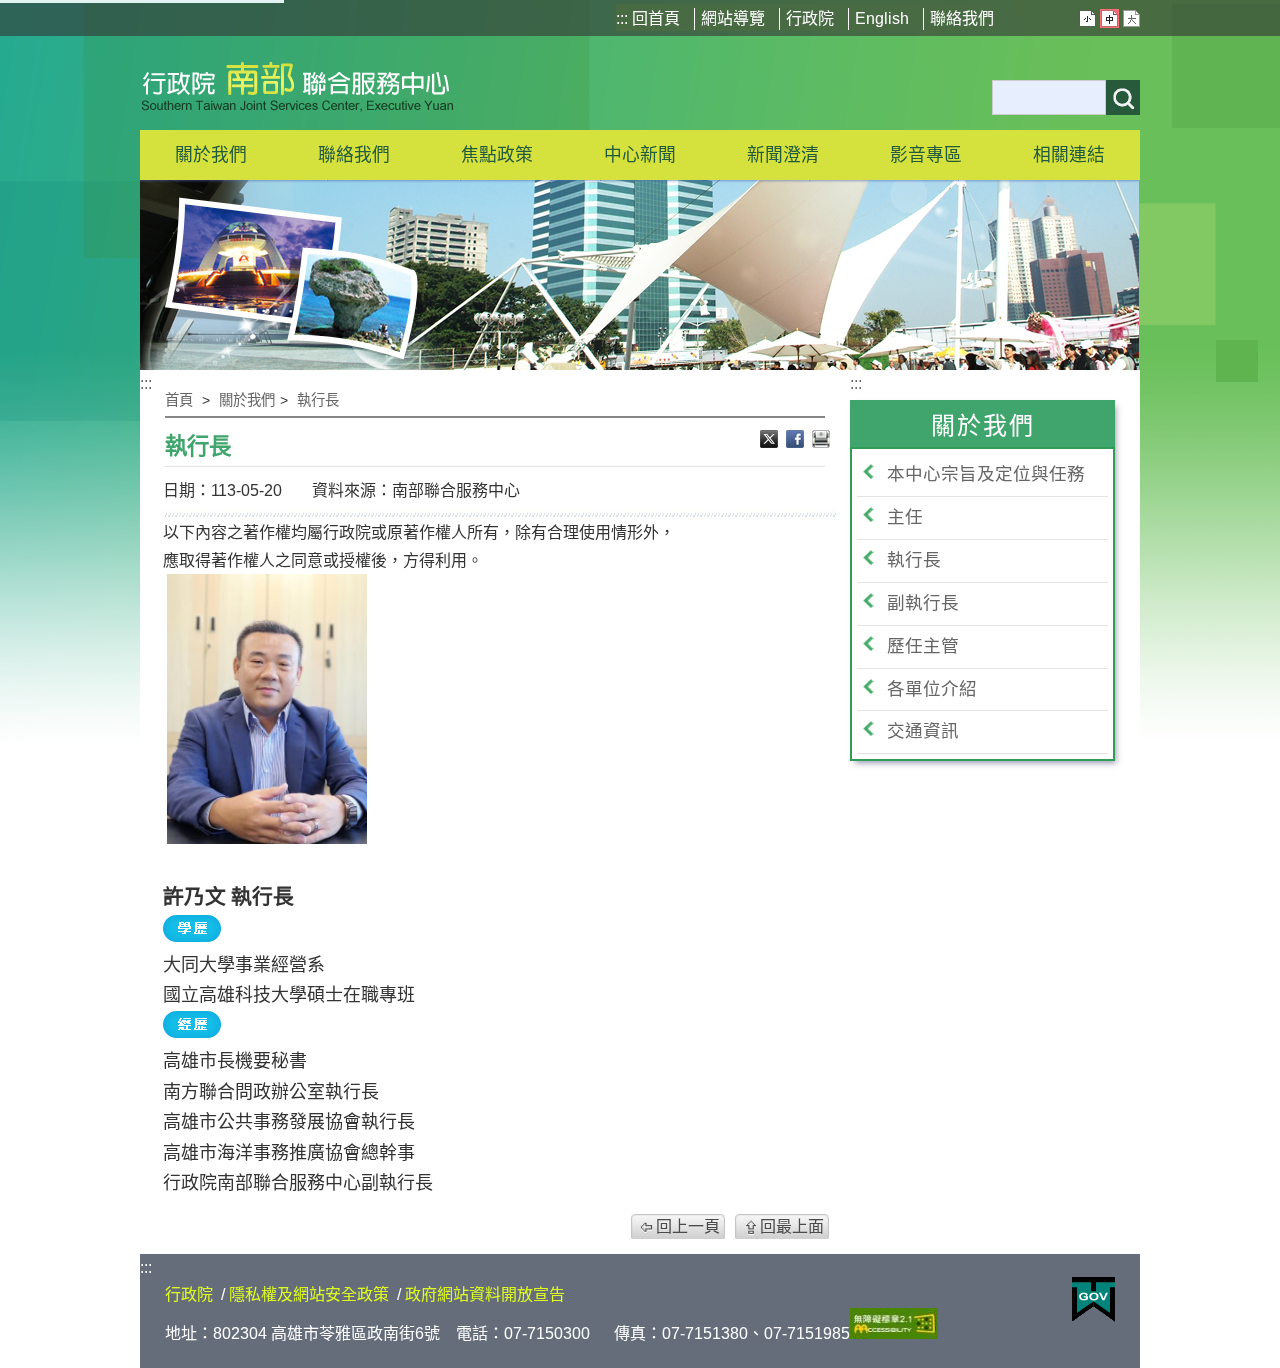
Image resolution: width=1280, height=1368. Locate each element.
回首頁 (656, 18)
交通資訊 (923, 731)
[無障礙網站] (894, 1333)
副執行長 (923, 603)
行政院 (810, 18)
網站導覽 (733, 18)
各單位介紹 (932, 689)
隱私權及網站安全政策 (309, 1294)
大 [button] (1131, 18)
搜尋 (1123, 97)
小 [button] (1087, 18)
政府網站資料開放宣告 (485, 1294)
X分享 (771, 441)
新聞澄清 (783, 155)
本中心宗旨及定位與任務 (986, 474)
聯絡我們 (962, 18)
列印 (821, 441)
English (882, 18)
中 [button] (1109, 18)
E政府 (1093, 1299)
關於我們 (247, 400)
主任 (905, 517)
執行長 (318, 400)
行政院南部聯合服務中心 (297, 83)
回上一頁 (688, 1226)
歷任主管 (923, 646)
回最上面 (792, 1226)
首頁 (179, 400)
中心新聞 (640, 155)
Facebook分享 (797, 441)
